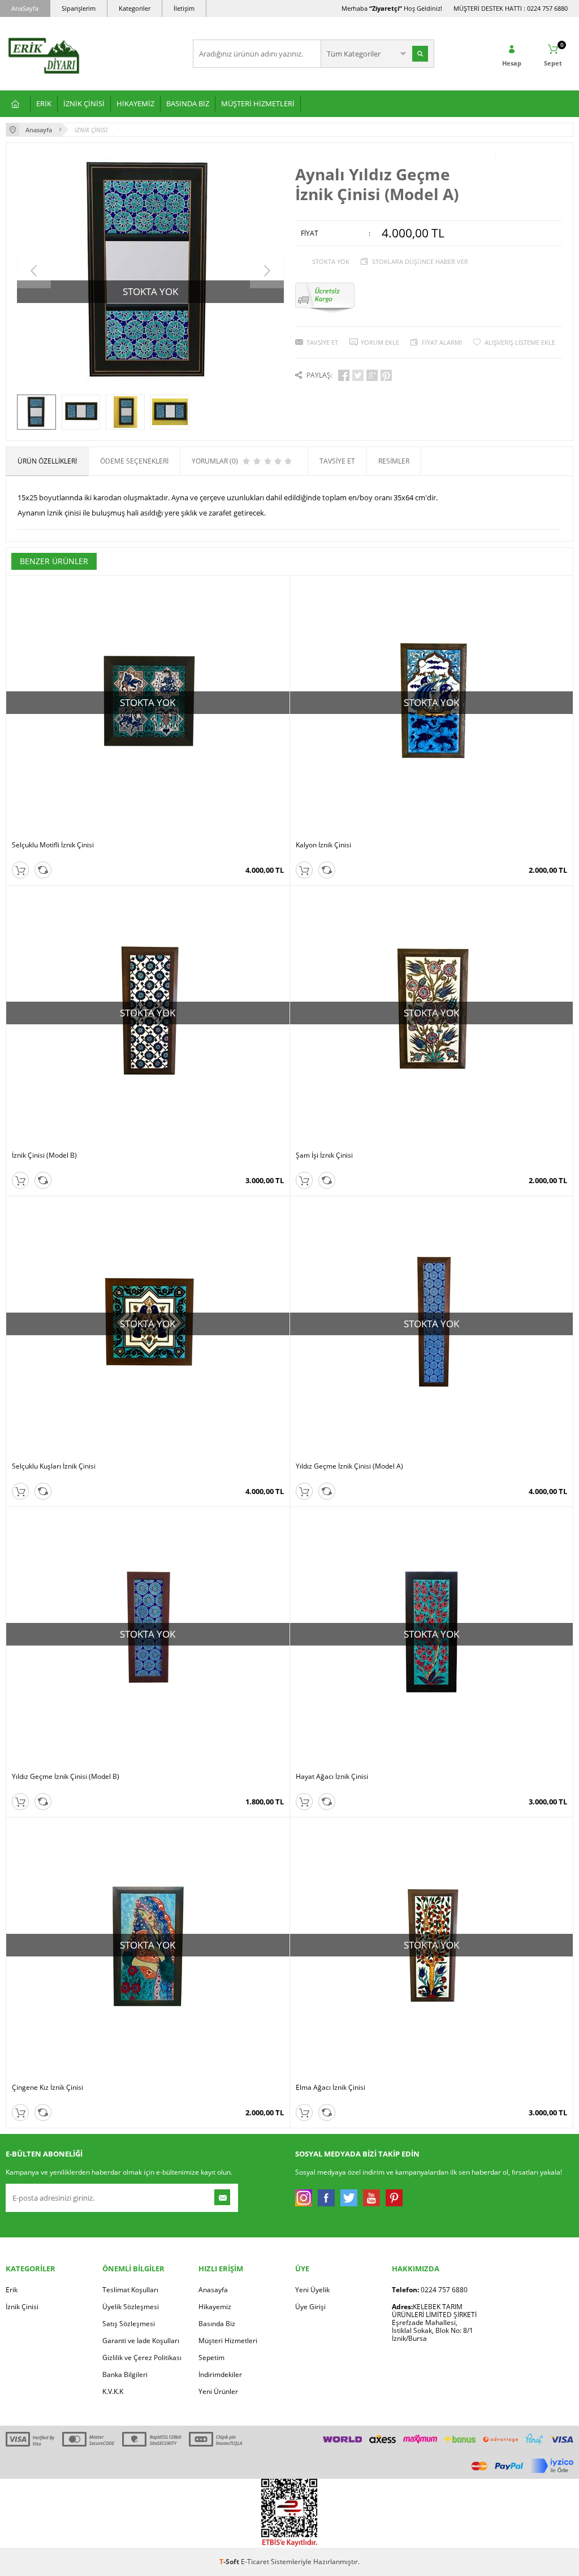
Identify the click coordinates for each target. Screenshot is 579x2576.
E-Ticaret (255, 2562)
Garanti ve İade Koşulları (141, 2341)
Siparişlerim (79, 8)
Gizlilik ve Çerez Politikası (142, 2358)
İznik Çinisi (22, 2307)
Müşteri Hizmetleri (228, 2341)
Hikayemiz (215, 2307)
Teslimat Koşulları (130, 2290)
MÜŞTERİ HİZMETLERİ (258, 103)
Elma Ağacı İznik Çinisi (330, 2088)
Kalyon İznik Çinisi (323, 845)
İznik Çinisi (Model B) (44, 1155)
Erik (12, 2290)
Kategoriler (135, 8)
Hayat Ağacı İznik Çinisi (332, 1777)
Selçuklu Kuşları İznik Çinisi (54, 1466)
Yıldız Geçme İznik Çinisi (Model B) (66, 1777)
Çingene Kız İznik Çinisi (47, 2088)
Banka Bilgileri (125, 2374)
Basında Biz (217, 2324)
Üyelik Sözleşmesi (131, 2307)
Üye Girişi (310, 2307)
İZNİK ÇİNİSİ (84, 103)
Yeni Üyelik (312, 2290)
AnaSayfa (25, 8)
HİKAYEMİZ (135, 103)
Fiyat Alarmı (442, 342)
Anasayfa (213, 2290)
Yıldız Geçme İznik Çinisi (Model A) (349, 1466)
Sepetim (211, 2358)
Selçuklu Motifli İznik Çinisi (53, 845)
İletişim (184, 8)
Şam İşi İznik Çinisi (324, 1155)
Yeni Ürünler (218, 2391)
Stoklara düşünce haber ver (420, 261)
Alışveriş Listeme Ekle (520, 342)
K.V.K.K (113, 2391)
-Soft (230, 2562)
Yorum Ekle (380, 342)
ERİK (44, 103)
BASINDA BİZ (188, 103)
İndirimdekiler (220, 2374)
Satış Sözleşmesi (129, 2324)
